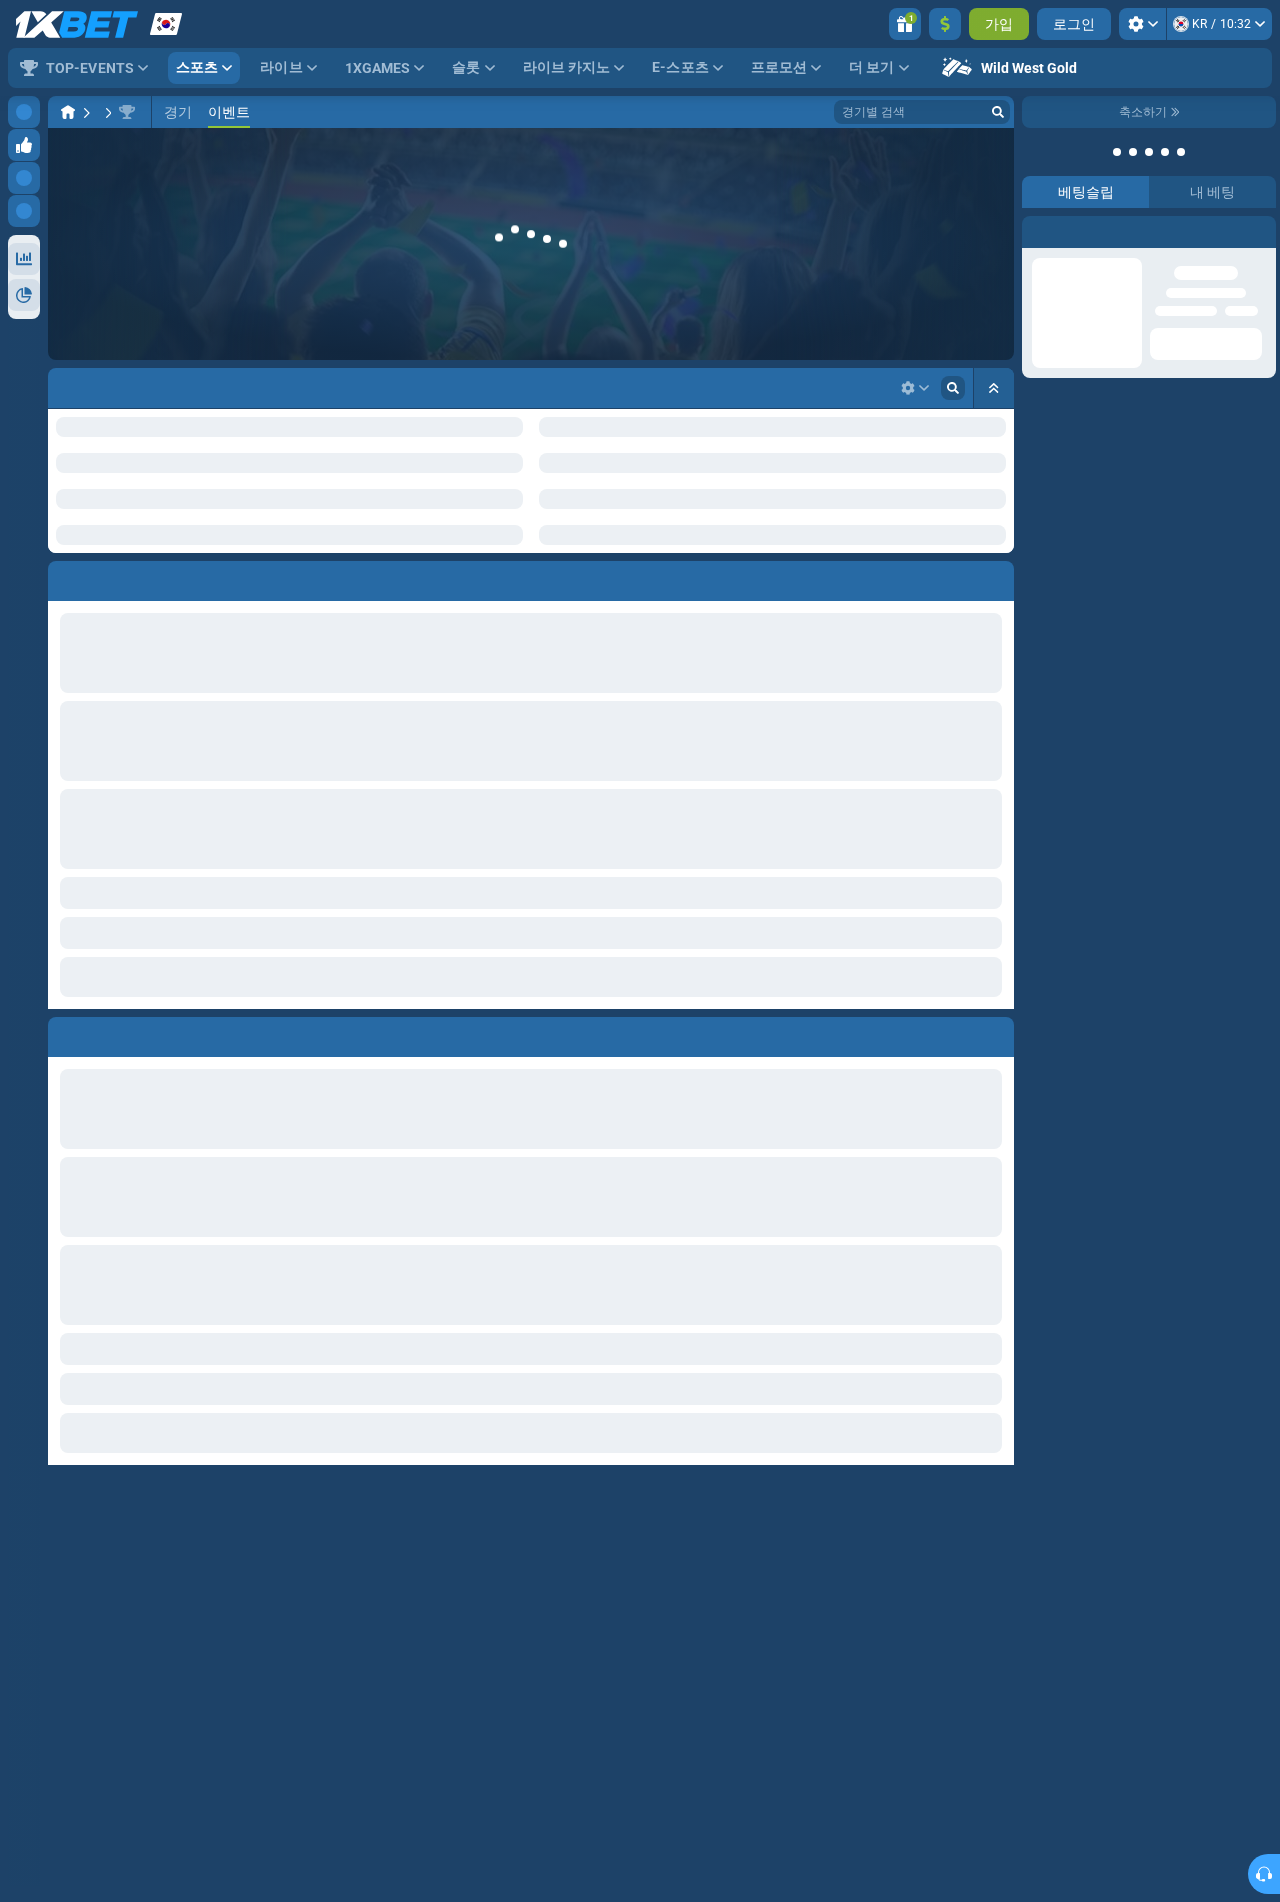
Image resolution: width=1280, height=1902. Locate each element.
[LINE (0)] (68, 112)
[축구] (106, 112)
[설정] (1142, 24)
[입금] (945, 24)
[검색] (998, 112)
